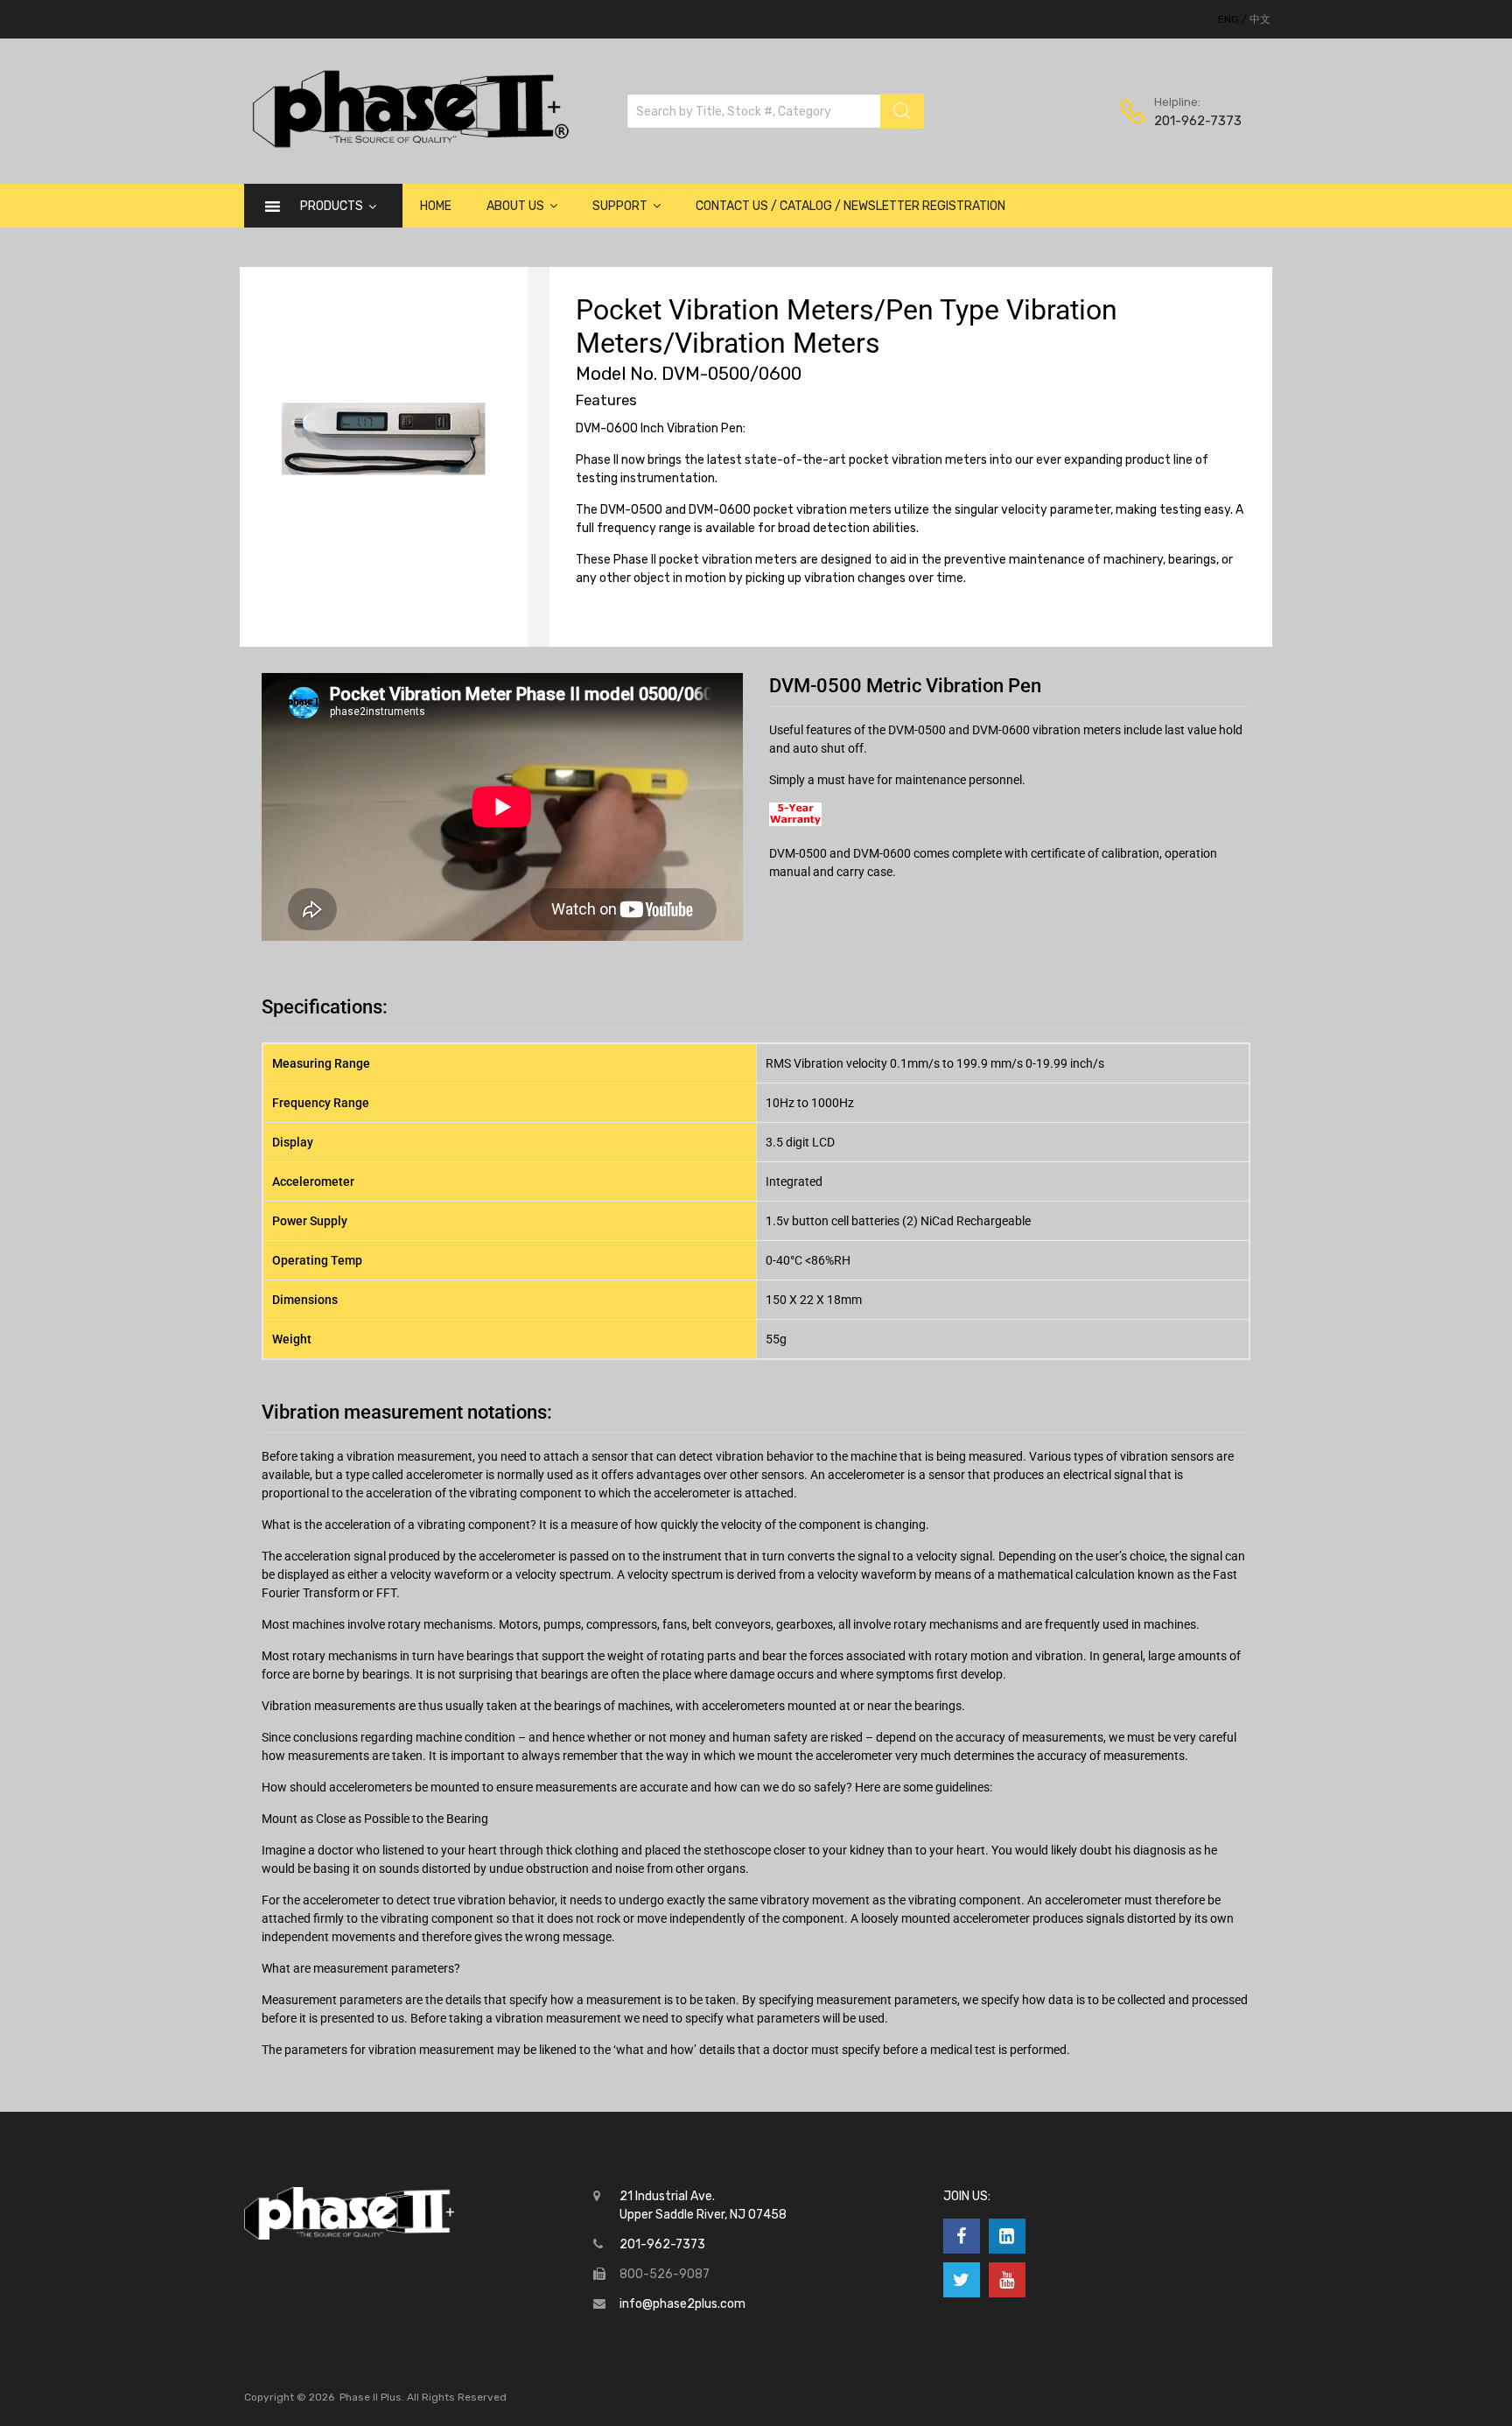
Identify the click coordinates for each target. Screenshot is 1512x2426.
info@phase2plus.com (682, 2304)
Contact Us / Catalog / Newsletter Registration (850, 206)
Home (436, 206)
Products (332, 206)
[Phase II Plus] (408, 145)
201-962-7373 (1197, 121)
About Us (515, 206)
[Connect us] (962, 2236)
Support (620, 206)
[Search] (902, 111)
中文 (1260, 19)
